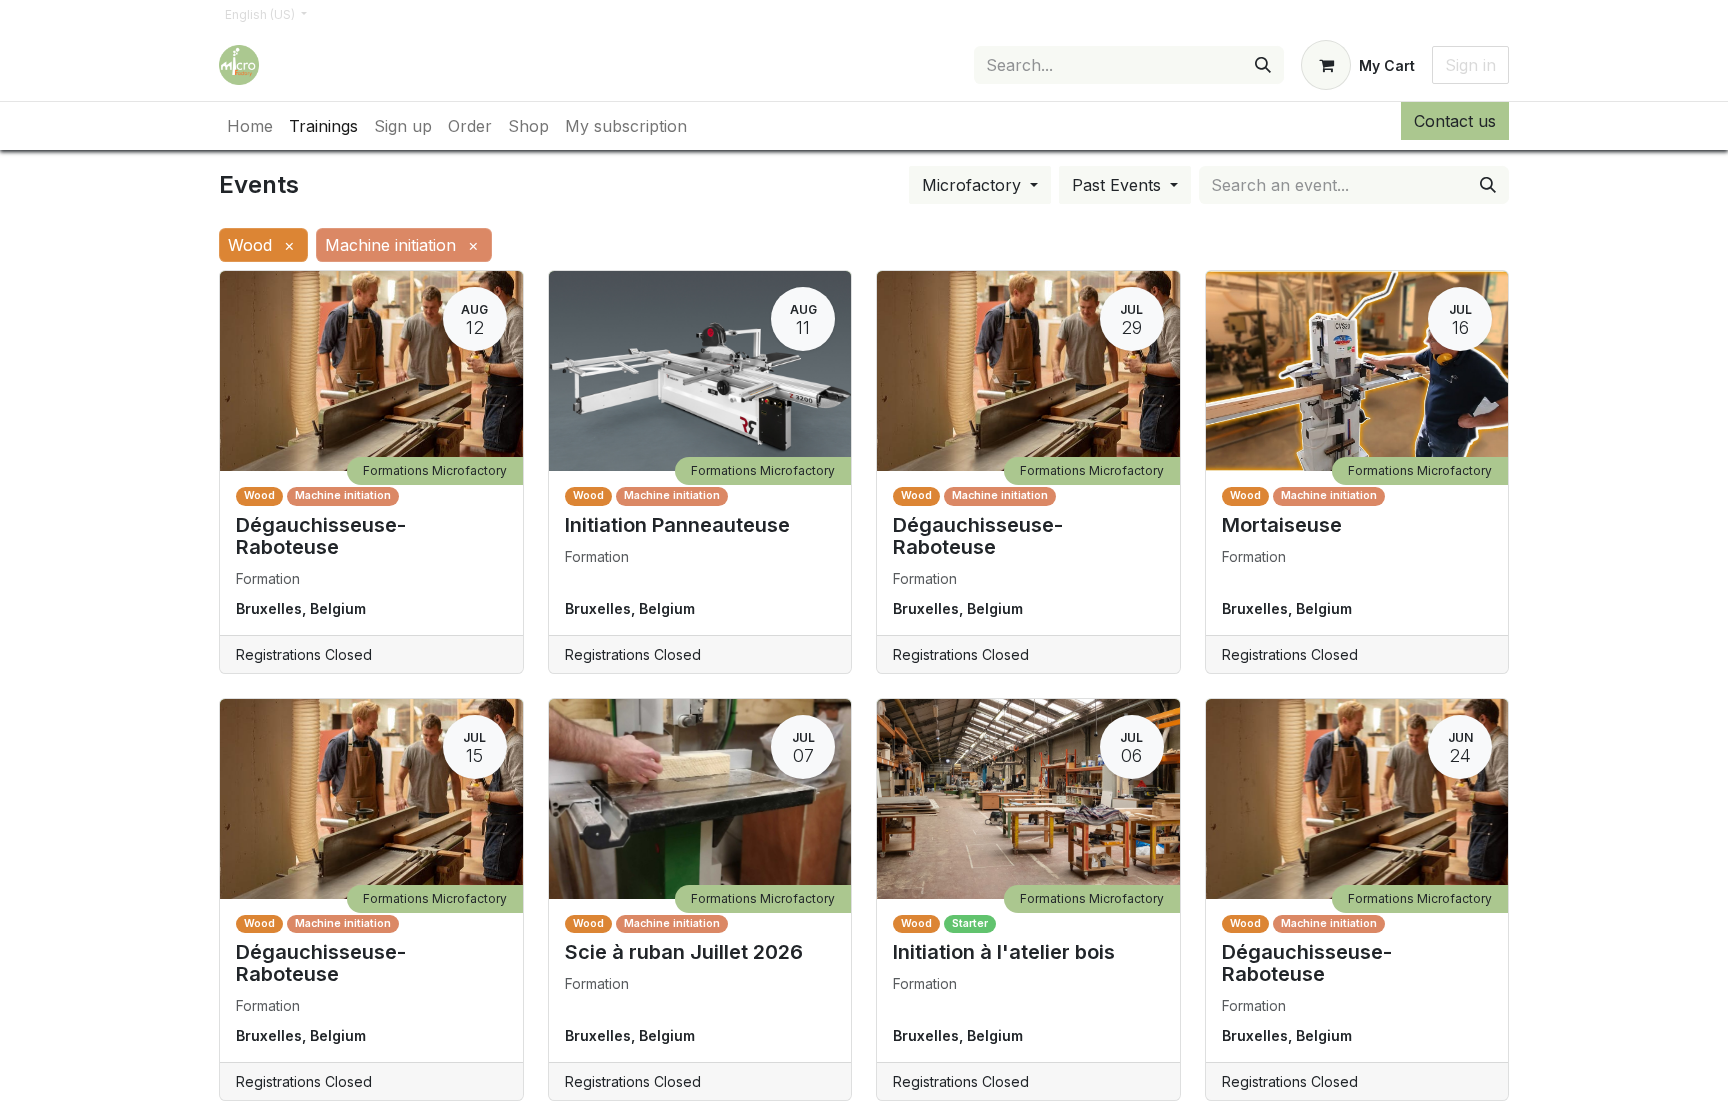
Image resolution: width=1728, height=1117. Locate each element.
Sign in (1470, 65)
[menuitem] (250, 126)
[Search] (1263, 65)
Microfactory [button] (974, 185)
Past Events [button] (1119, 185)
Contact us (1455, 121)
